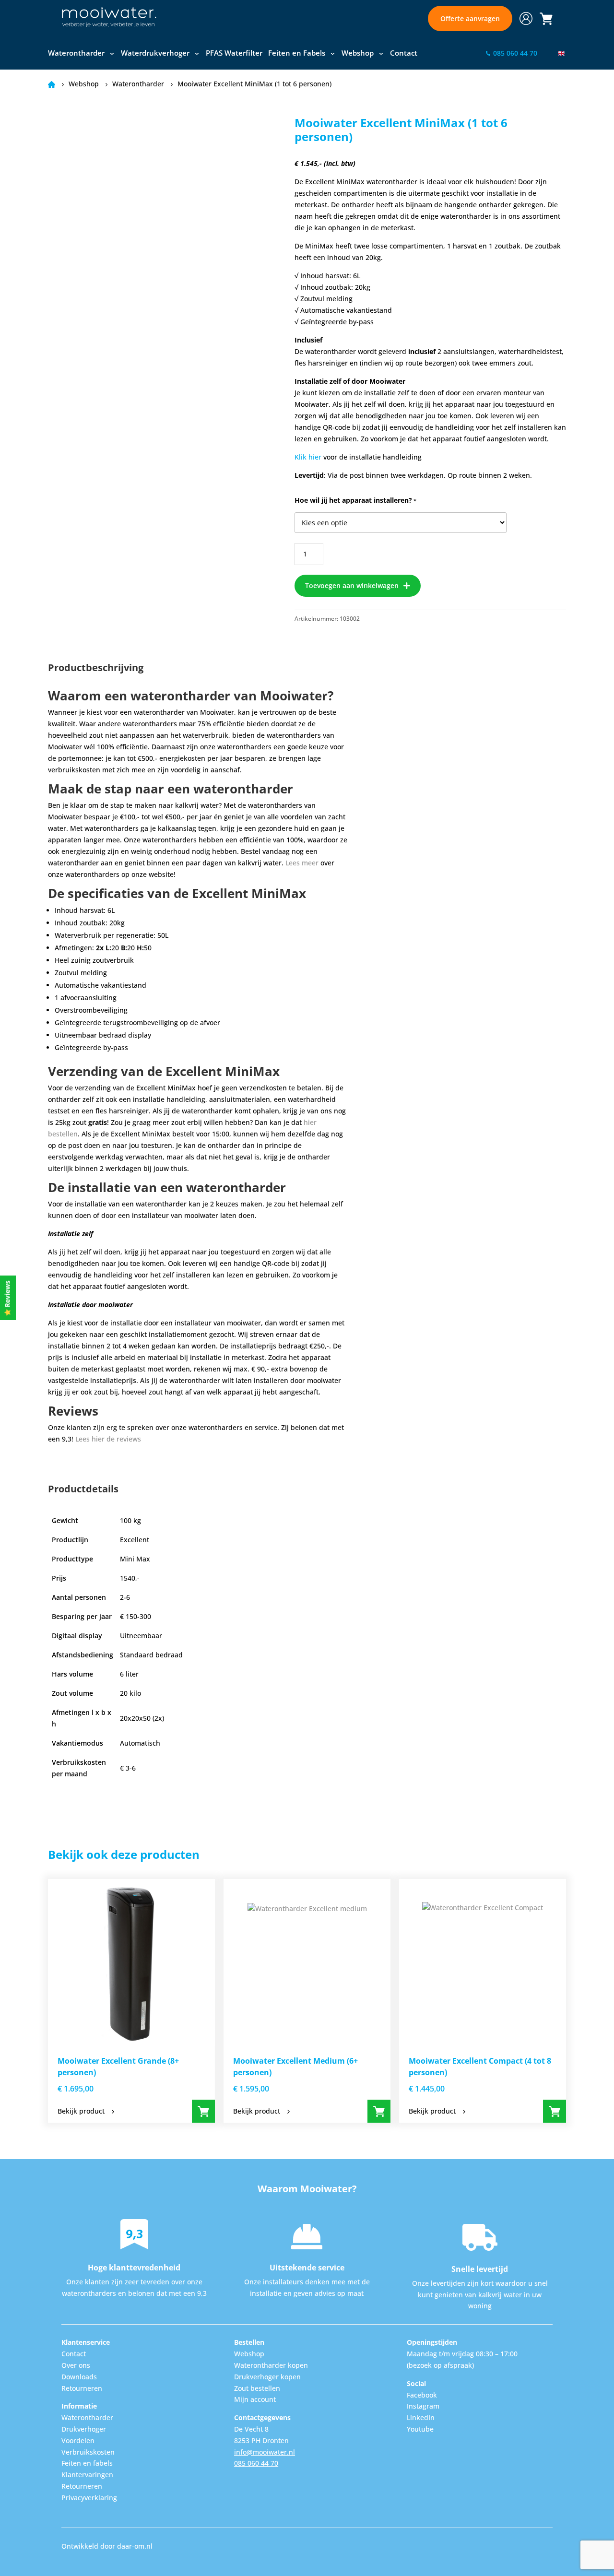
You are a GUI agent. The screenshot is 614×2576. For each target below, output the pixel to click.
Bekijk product (81, 2111)
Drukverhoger (84, 2429)
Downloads (79, 2377)
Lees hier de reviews (108, 1439)
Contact (404, 53)
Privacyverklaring (89, 2498)
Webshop (358, 53)
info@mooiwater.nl (265, 2452)
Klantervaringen (87, 2475)
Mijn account (255, 2399)
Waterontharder (76, 53)
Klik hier (308, 457)
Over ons (76, 2365)
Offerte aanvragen (470, 18)
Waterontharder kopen (271, 2365)
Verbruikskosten (88, 2452)
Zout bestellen (257, 2388)
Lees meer (302, 863)
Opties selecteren (203, 2111)
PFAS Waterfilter (234, 53)
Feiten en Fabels (297, 53)
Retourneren (82, 2388)
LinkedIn (421, 2417)
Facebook (422, 2395)
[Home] (109, 18)
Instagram (423, 2406)
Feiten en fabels (87, 2463)
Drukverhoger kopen (267, 2377)
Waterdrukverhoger (155, 53)
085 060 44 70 (256, 2463)
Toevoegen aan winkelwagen (352, 585)
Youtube (420, 2429)
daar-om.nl (135, 2546)
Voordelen (78, 2440)
